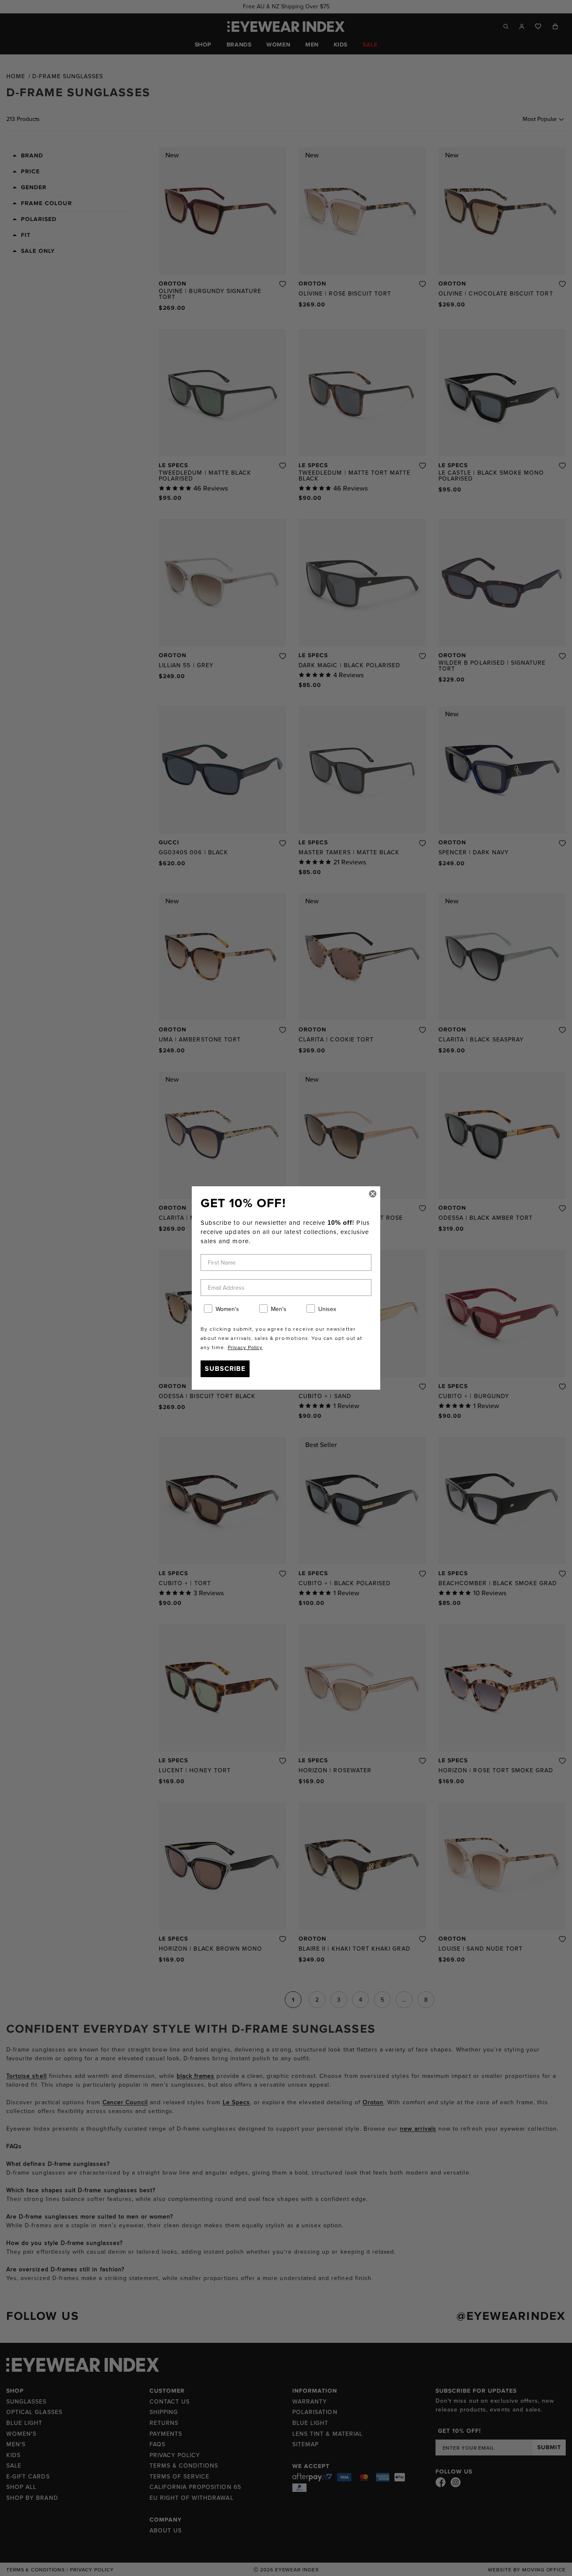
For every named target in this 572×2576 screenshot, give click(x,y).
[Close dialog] (373, 1194)
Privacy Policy (245, 1347)
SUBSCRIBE (225, 1369)
